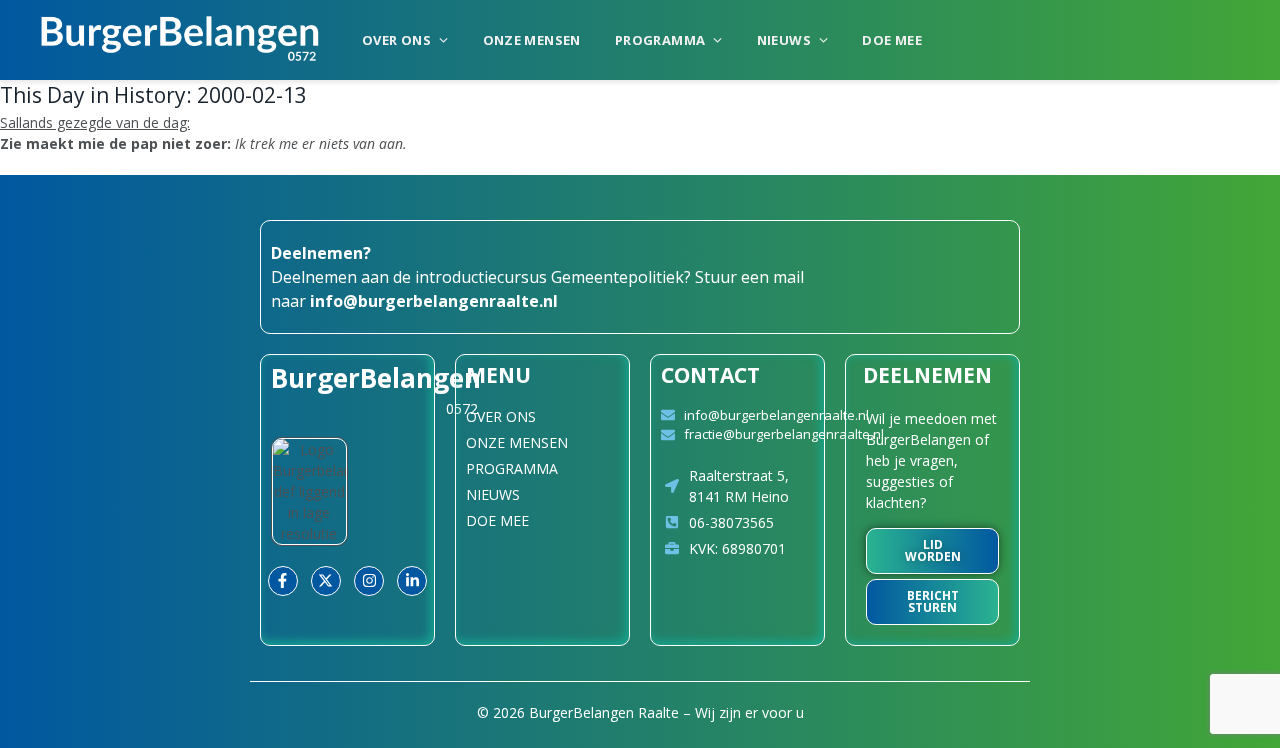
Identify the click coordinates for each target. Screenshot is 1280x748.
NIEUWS (784, 40)
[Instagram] (369, 581)
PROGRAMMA (660, 40)
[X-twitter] (326, 581)
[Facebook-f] (283, 581)
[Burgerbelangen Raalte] (180, 40)
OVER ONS (396, 40)
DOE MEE (892, 40)
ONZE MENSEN (532, 40)
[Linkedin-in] (412, 581)
